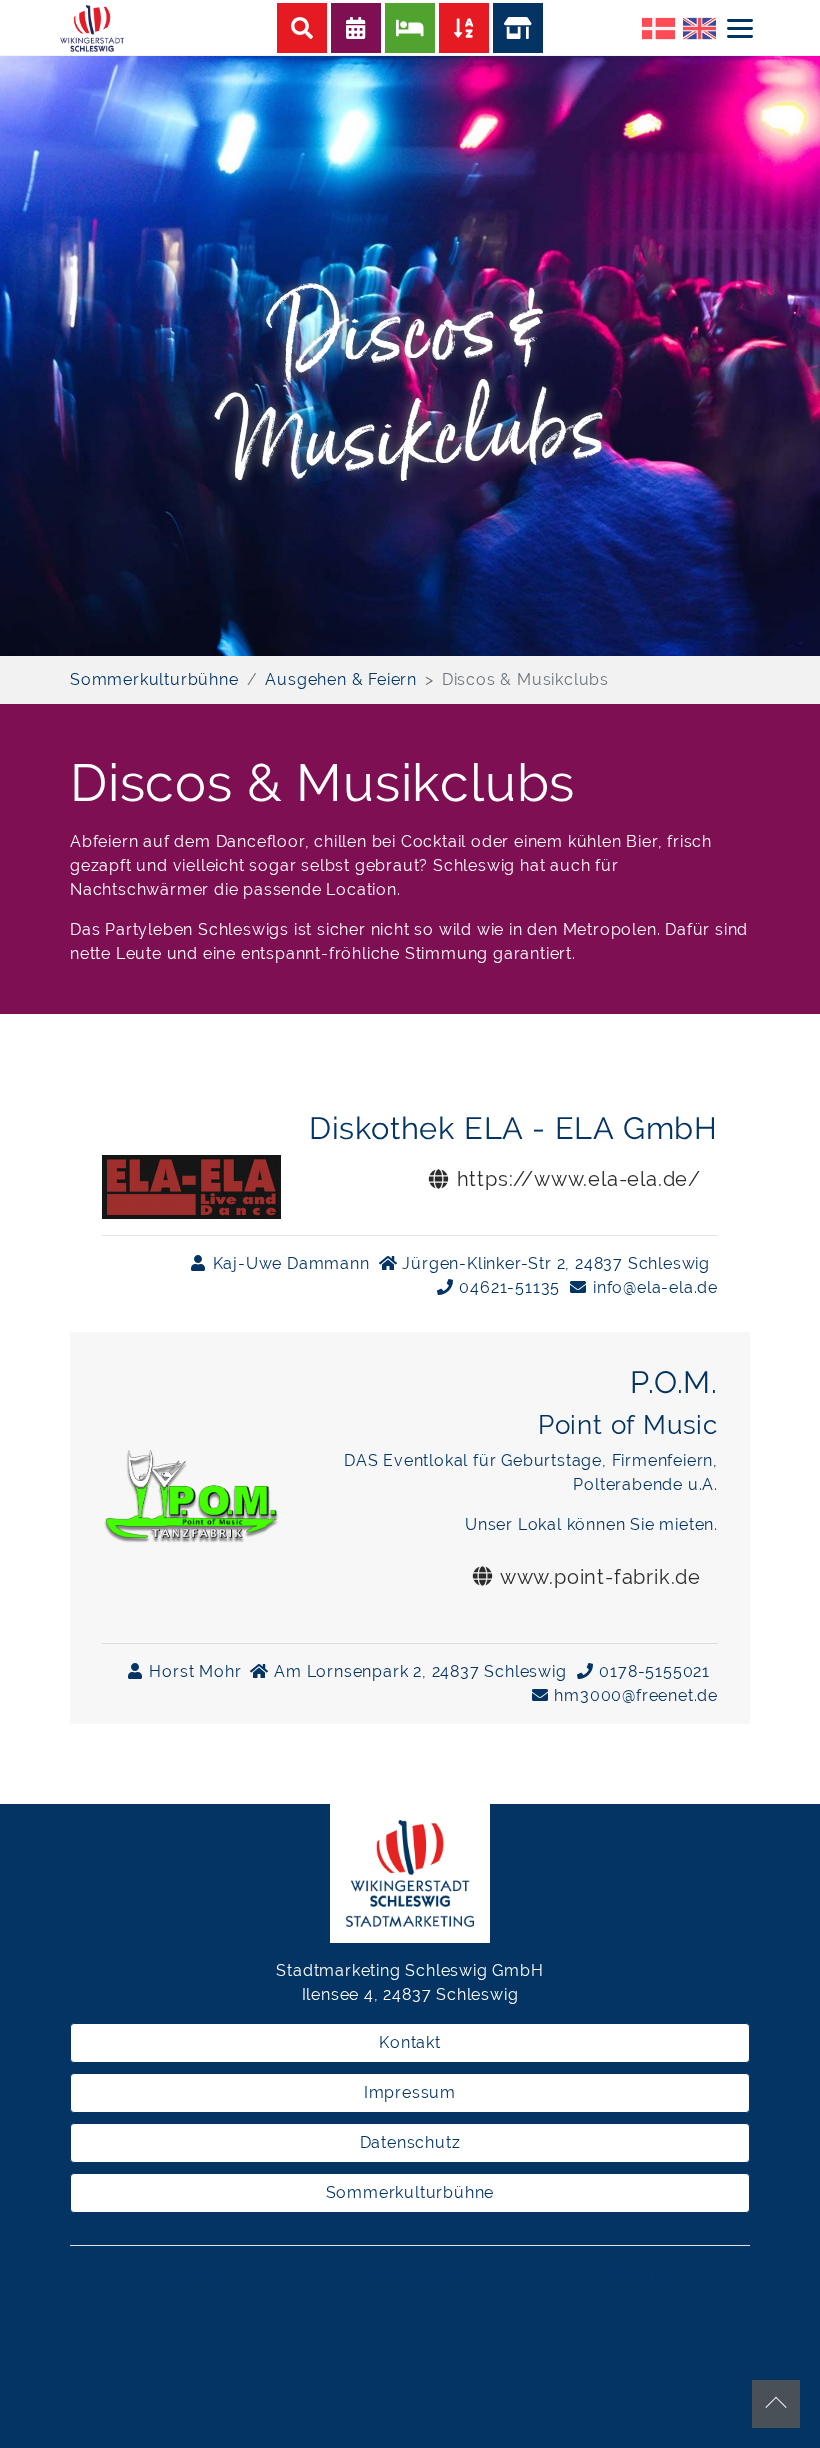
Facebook (185, 2276)
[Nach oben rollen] (776, 2404)
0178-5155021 (652, 1671)
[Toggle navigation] (740, 28)
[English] (699, 26)
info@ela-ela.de (653, 1287)
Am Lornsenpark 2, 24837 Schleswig (417, 1671)
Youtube (643, 2276)
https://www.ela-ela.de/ (576, 1179)
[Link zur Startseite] (94, 26)
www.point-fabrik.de (598, 1577)
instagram (419, 2276)
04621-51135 (508, 1287)
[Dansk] (658, 26)
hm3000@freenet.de (634, 1695)
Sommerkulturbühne (410, 2192)
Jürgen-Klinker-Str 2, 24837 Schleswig (554, 1263)
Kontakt (410, 2042)
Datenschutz (410, 2142)
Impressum (410, 2092)
